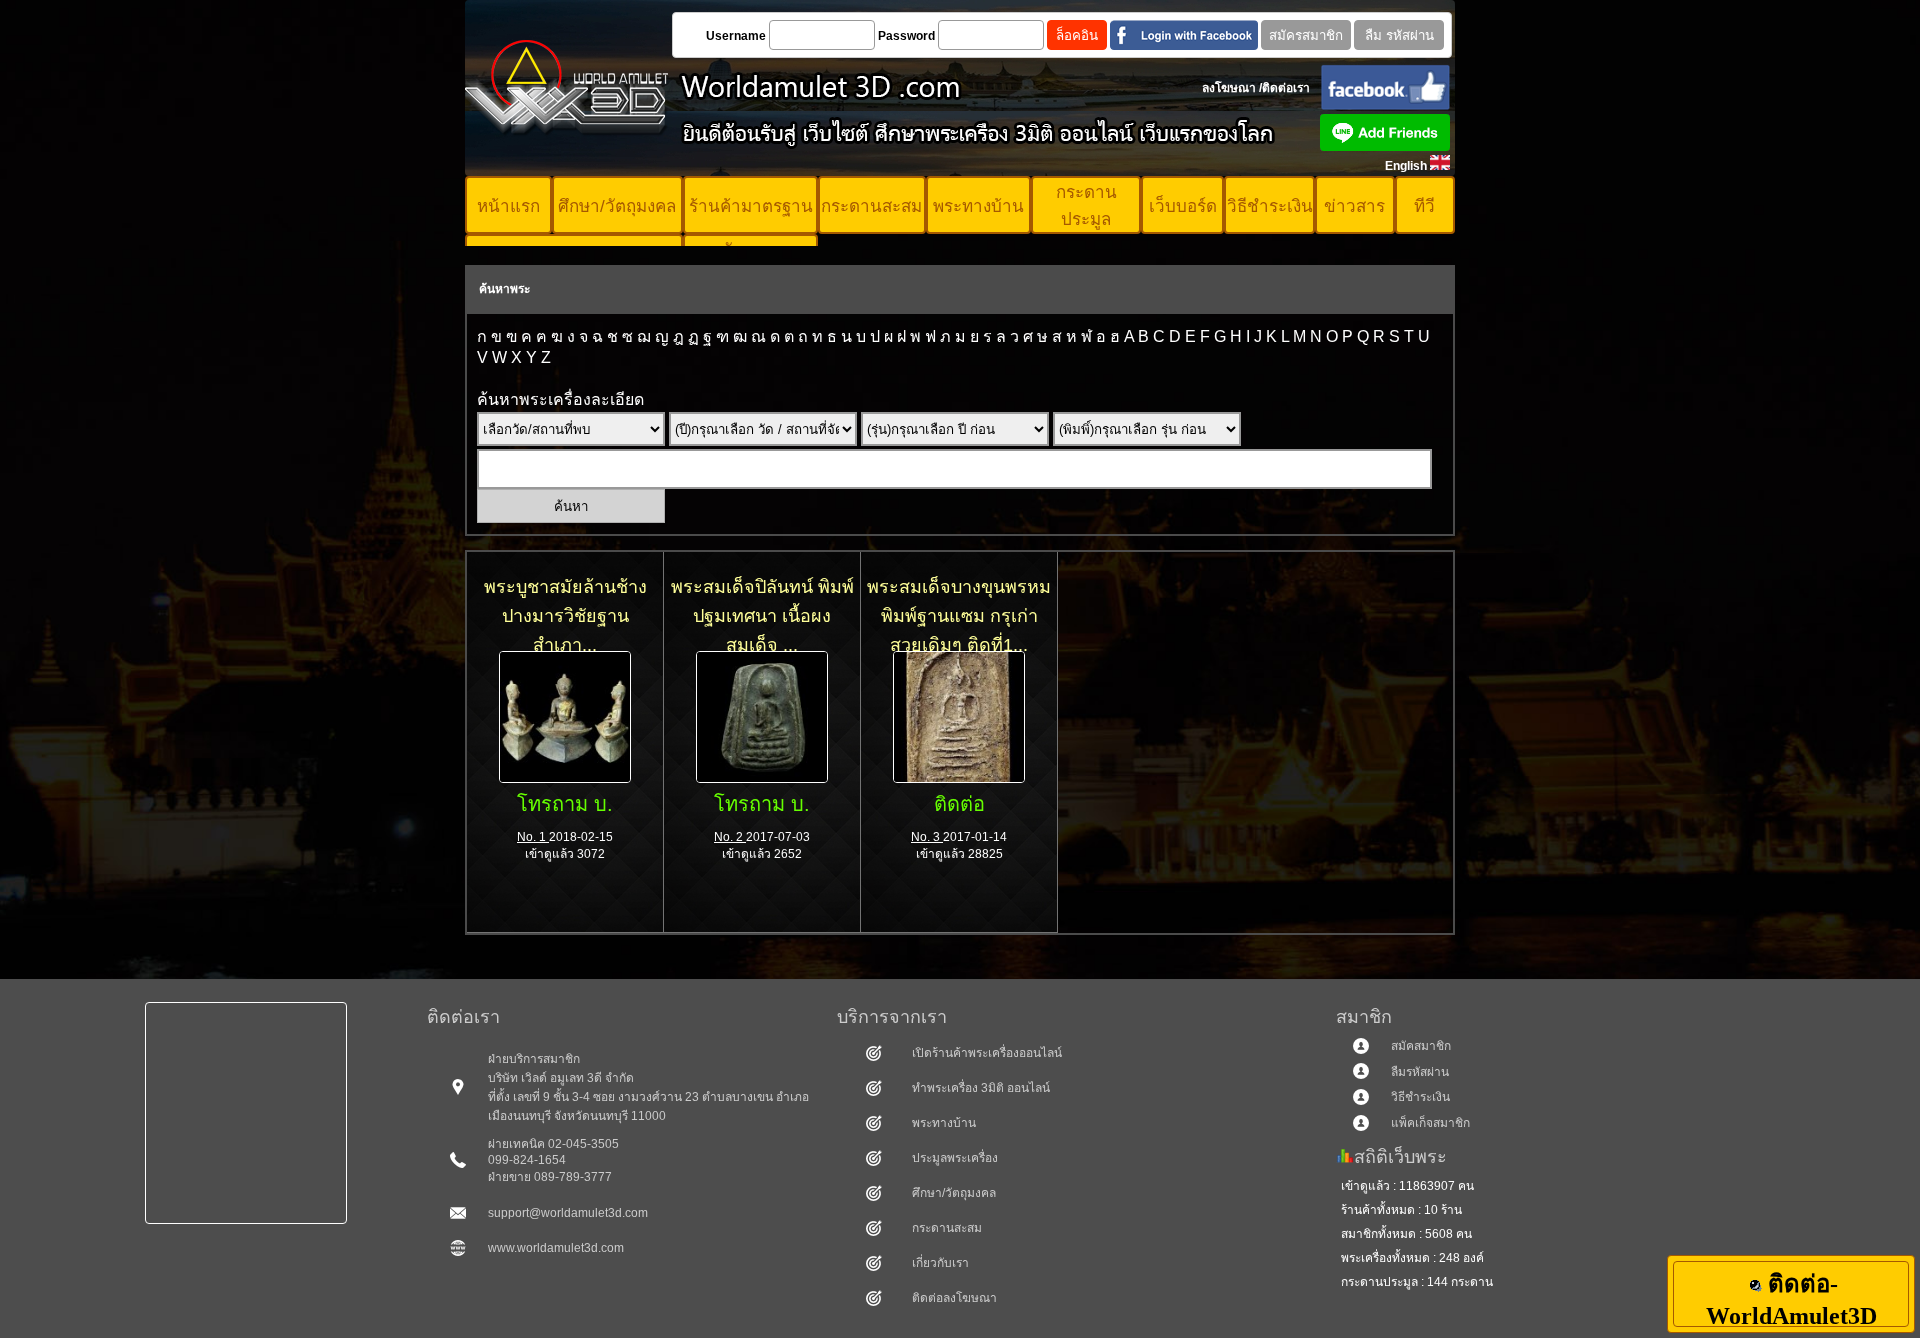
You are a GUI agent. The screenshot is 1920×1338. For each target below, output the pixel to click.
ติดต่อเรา (1286, 88)
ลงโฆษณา (1229, 88)
